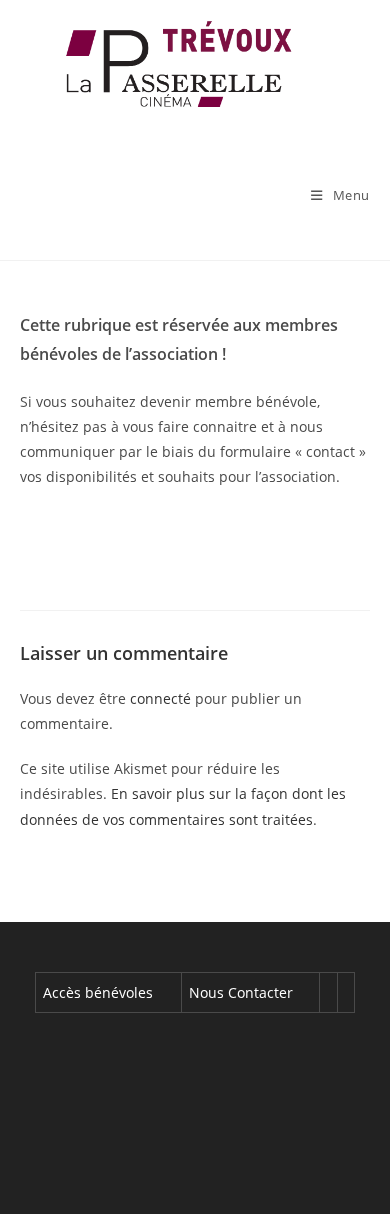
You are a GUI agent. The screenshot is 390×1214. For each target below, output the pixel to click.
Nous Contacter (241, 992)
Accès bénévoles (98, 992)
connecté (160, 698)
